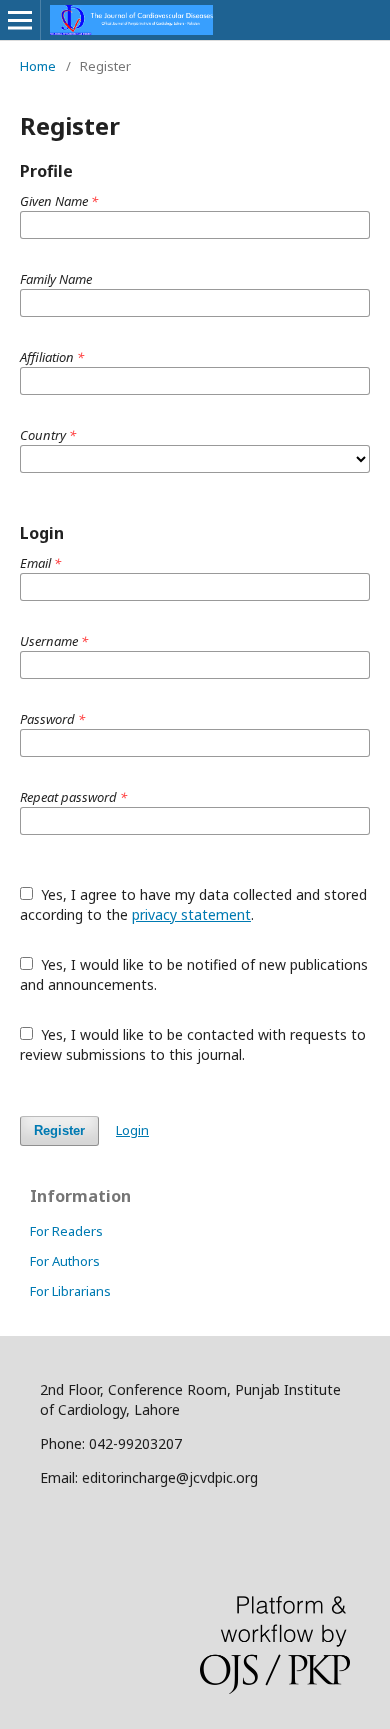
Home (38, 66)
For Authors (65, 1261)
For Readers (66, 1231)
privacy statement (191, 914)
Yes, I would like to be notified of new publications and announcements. (194, 974)
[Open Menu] (20, 20)
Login (132, 1130)
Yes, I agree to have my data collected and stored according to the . (193, 904)
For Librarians (70, 1291)
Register (59, 1130)
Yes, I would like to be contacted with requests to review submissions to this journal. (193, 1044)
